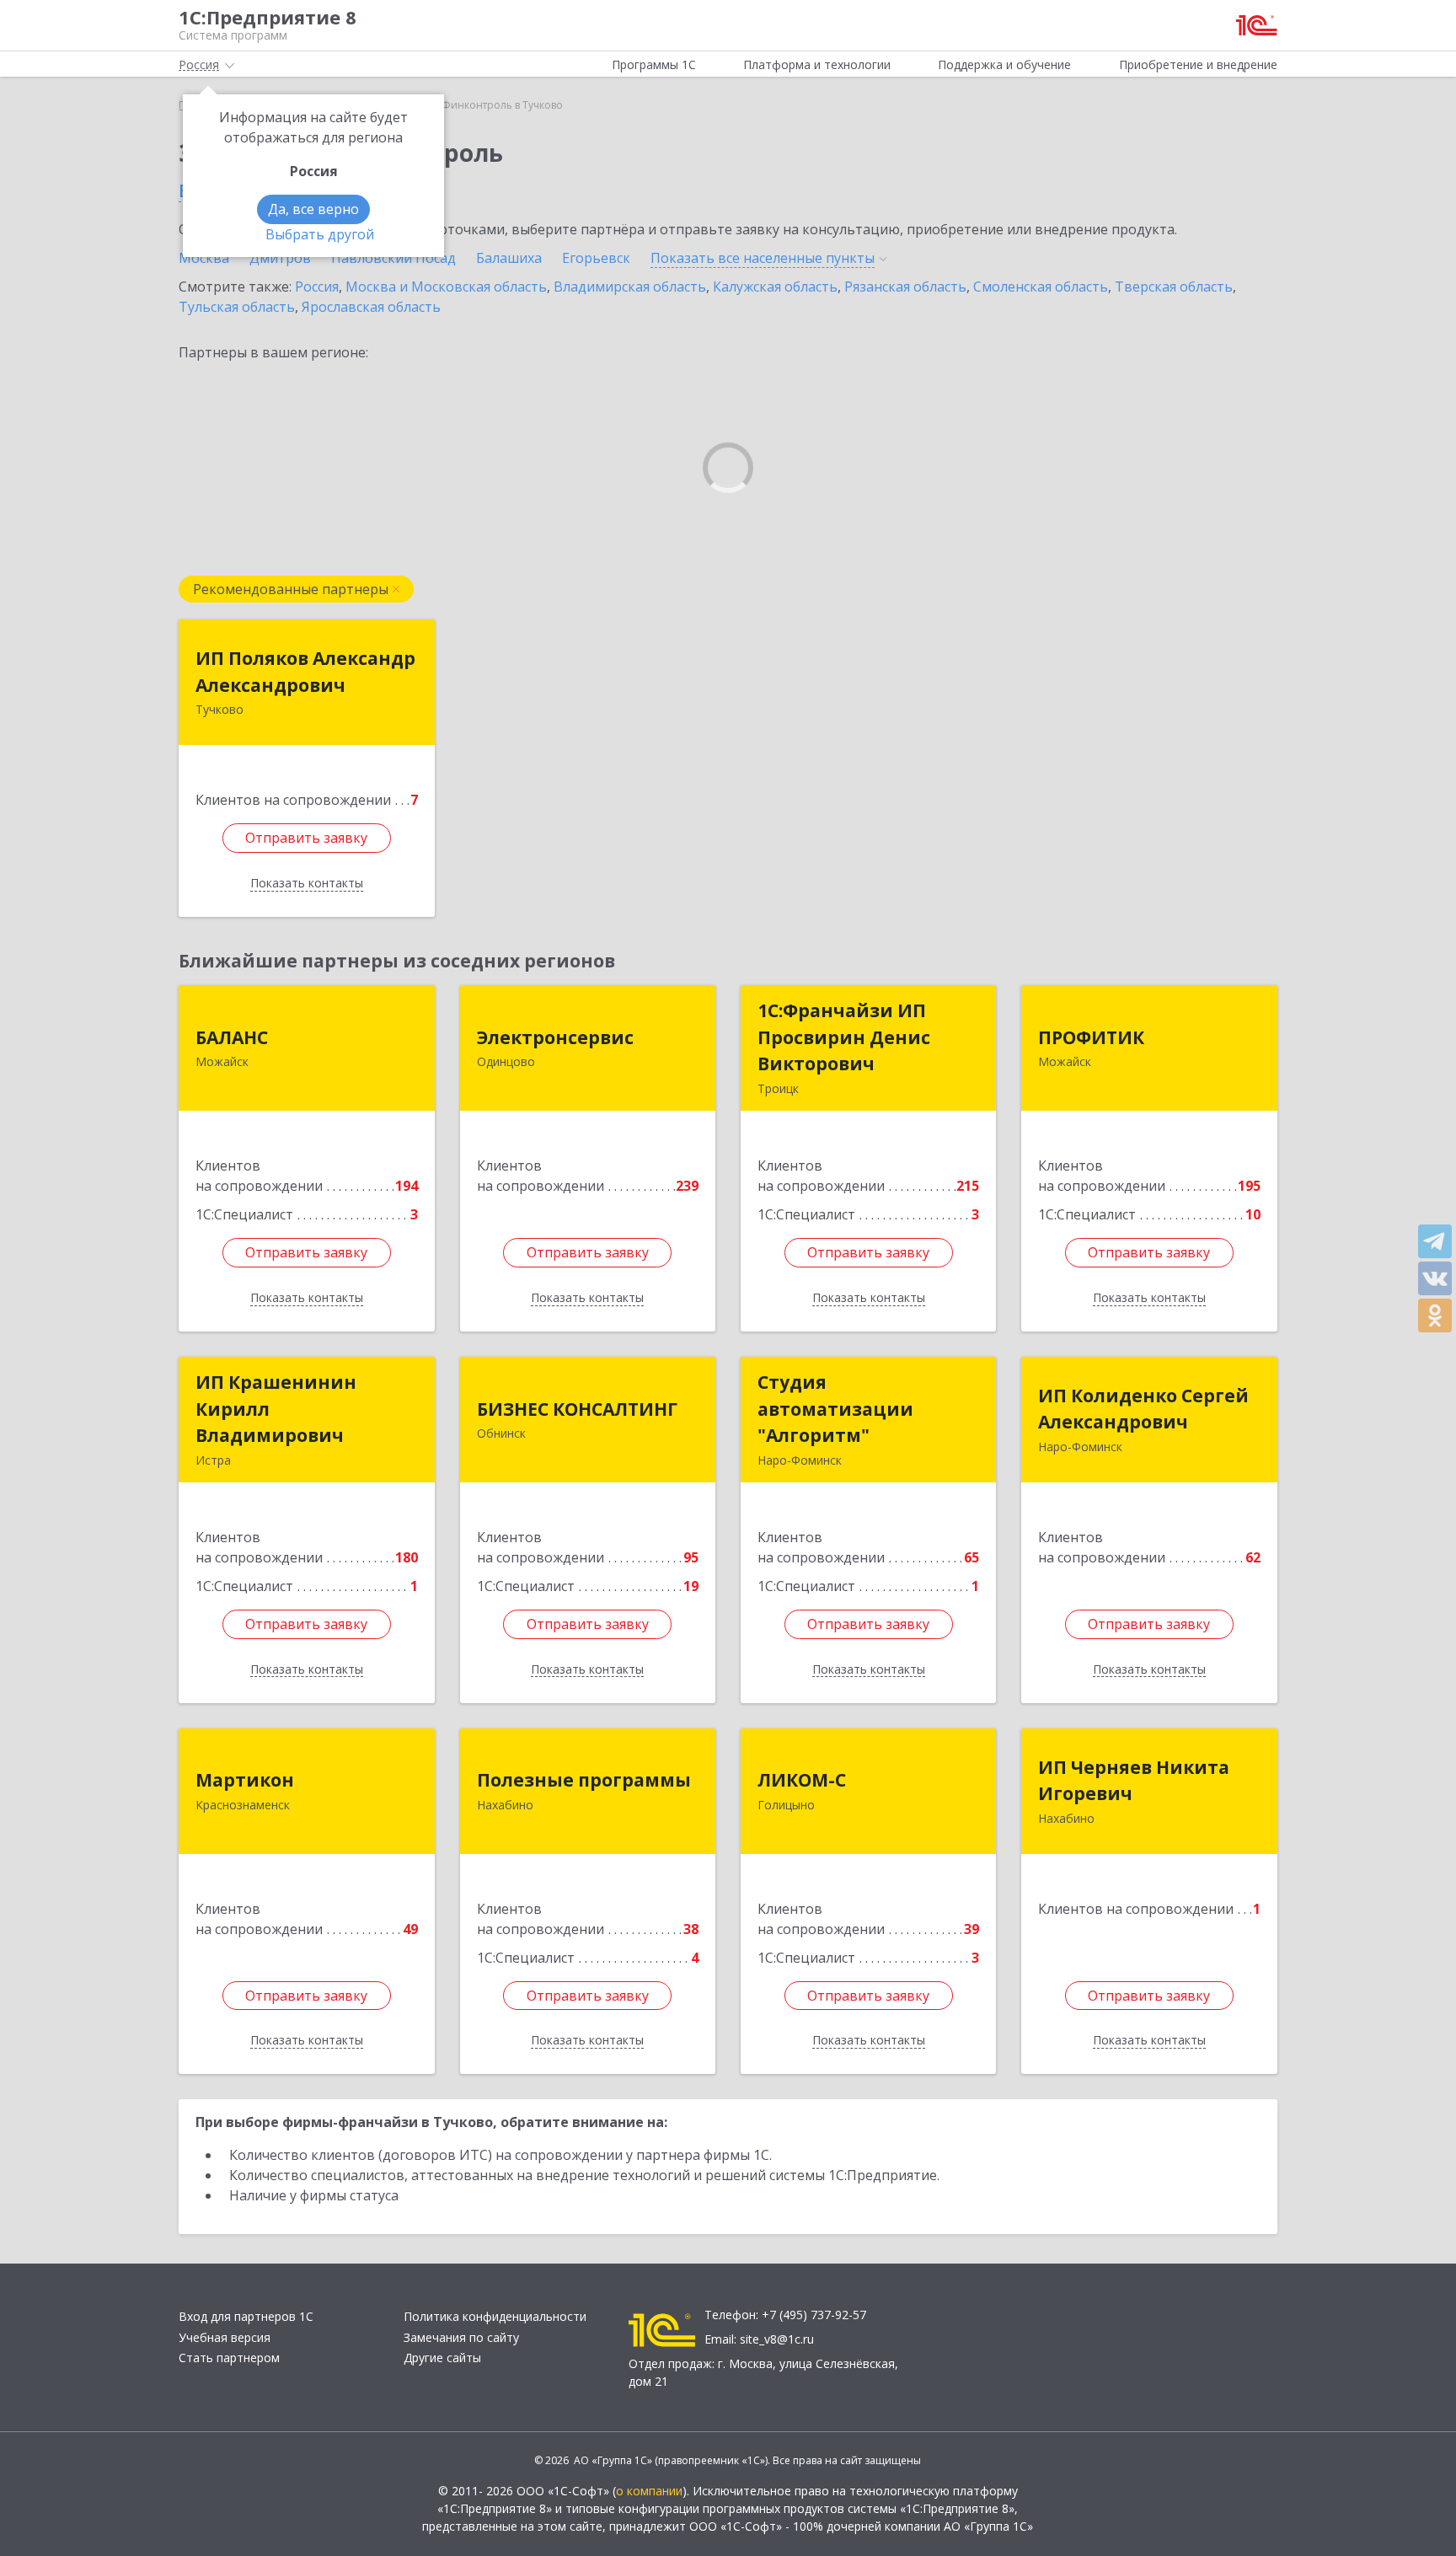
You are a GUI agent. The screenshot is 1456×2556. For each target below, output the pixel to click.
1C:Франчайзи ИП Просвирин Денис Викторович (844, 1037)
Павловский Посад (393, 258)
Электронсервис (555, 1037)
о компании (649, 2491)
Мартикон (245, 1780)
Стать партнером (229, 2358)
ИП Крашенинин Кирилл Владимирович (276, 1409)
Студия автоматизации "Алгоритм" (835, 1409)
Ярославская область (371, 307)
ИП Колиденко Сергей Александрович (1143, 1409)
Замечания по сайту (461, 2337)
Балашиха (509, 258)
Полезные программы (584, 1780)
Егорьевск (596, 258)
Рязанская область (905, 287)
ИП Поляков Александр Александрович (305, 672)
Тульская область (237, 307)
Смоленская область (1041, 287)
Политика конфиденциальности (495, 2316)
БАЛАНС (232, 1037)
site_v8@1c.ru (777, 2339)
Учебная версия (225, 2337)
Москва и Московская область (446, 287)
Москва (204, 258)
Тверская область (1174, 287)
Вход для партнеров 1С (246, 2316)
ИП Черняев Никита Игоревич (1134, 1781)
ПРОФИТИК (1091, 1037)
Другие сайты (442, 2358)
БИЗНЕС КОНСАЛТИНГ (577, 1409)
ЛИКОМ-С (802, 1780)
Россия (317, 287)
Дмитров (280, 258)
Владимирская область (630, 287)
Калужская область (775, 287)
